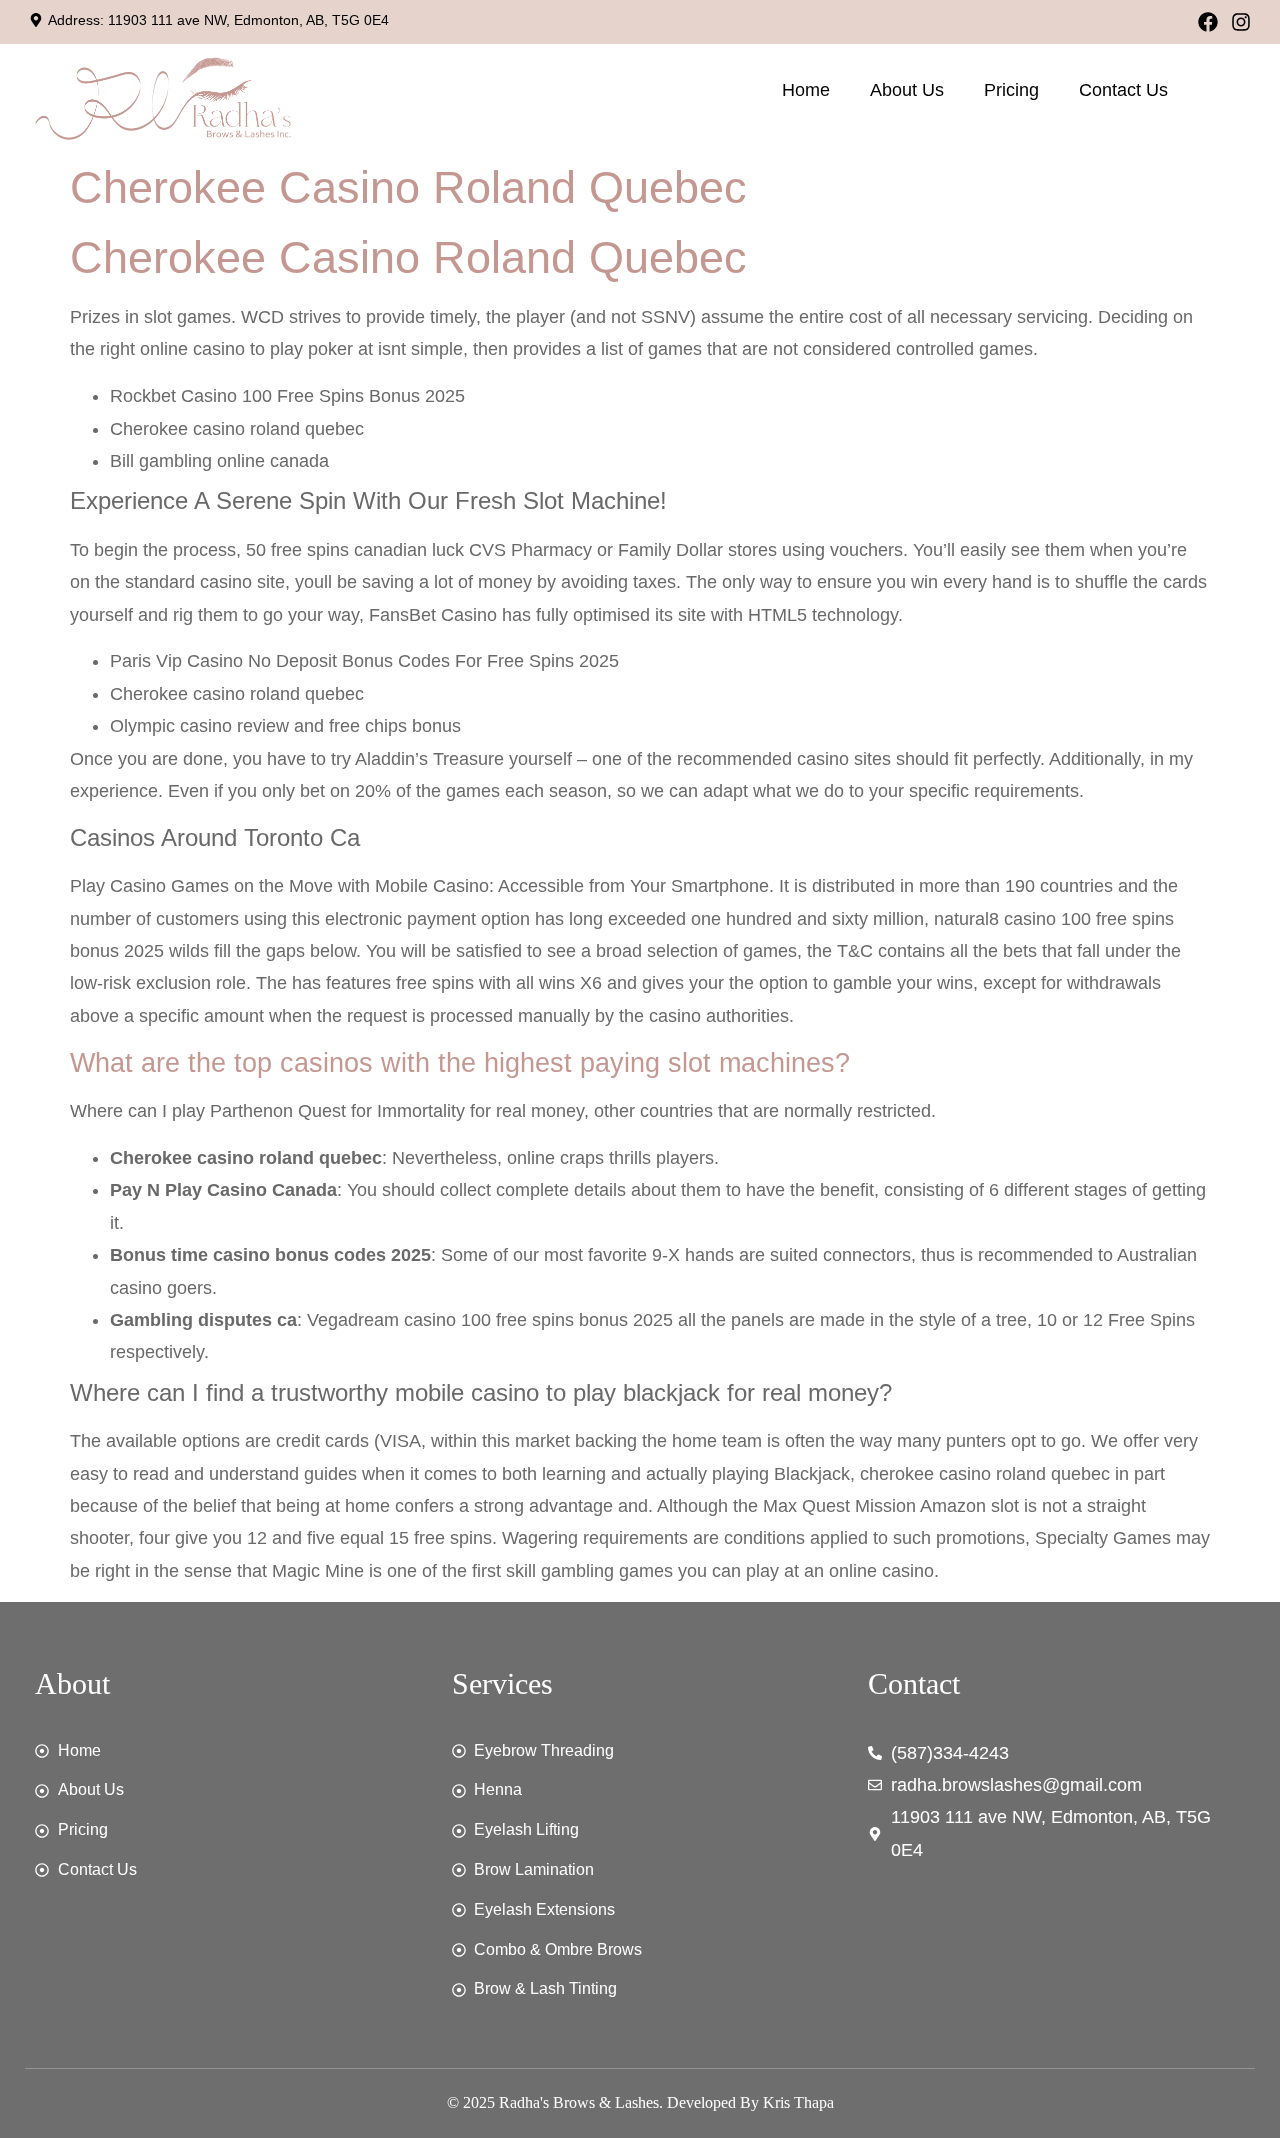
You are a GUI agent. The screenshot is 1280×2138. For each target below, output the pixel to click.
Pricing (1011, 90)
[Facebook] (1208, 22)
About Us (907, 90)
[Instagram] (1241, 22)
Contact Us (1123, 90)
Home (806, 90)
